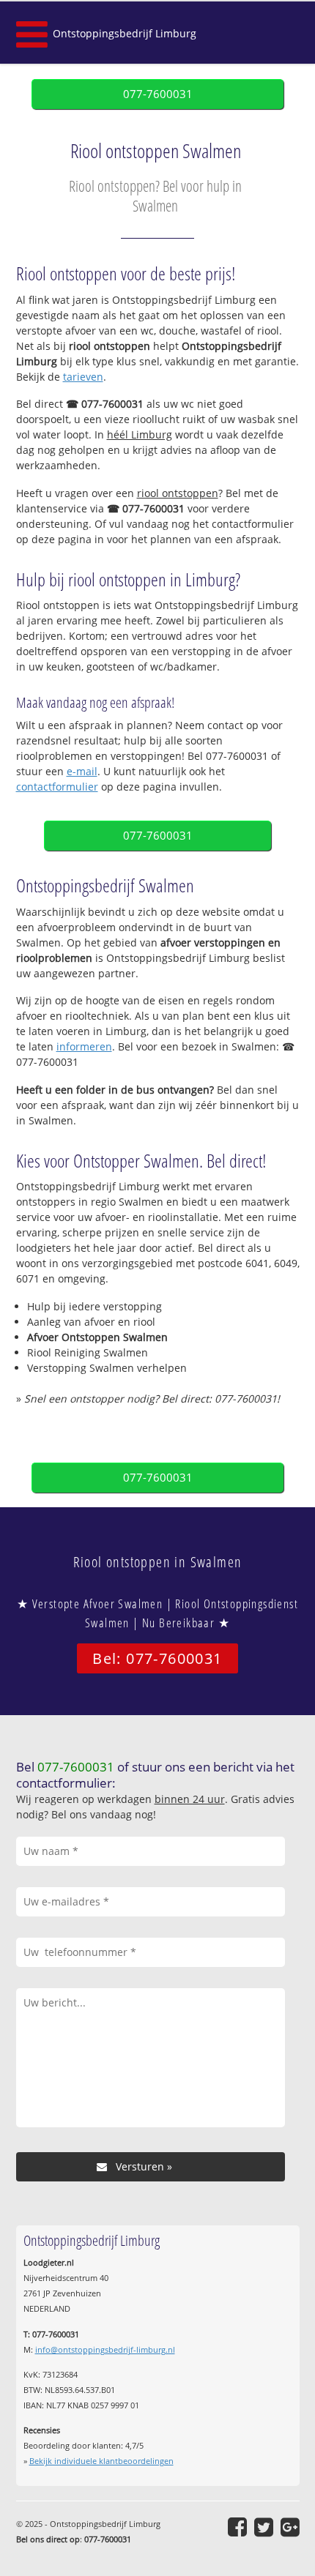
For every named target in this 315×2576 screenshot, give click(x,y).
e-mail (82, 771)
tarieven (83, 377)
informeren (84, 1046)
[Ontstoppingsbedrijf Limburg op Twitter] (264, 2527)
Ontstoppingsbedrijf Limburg (125, 33)
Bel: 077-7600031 (157, 1658)
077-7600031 (158, 94)
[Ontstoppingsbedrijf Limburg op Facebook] (237, 2527)
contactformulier (57, 787)
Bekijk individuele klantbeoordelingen (101, 2461)
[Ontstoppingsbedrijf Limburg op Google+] (290, 2527)
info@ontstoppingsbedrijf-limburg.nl (105, 2349)
